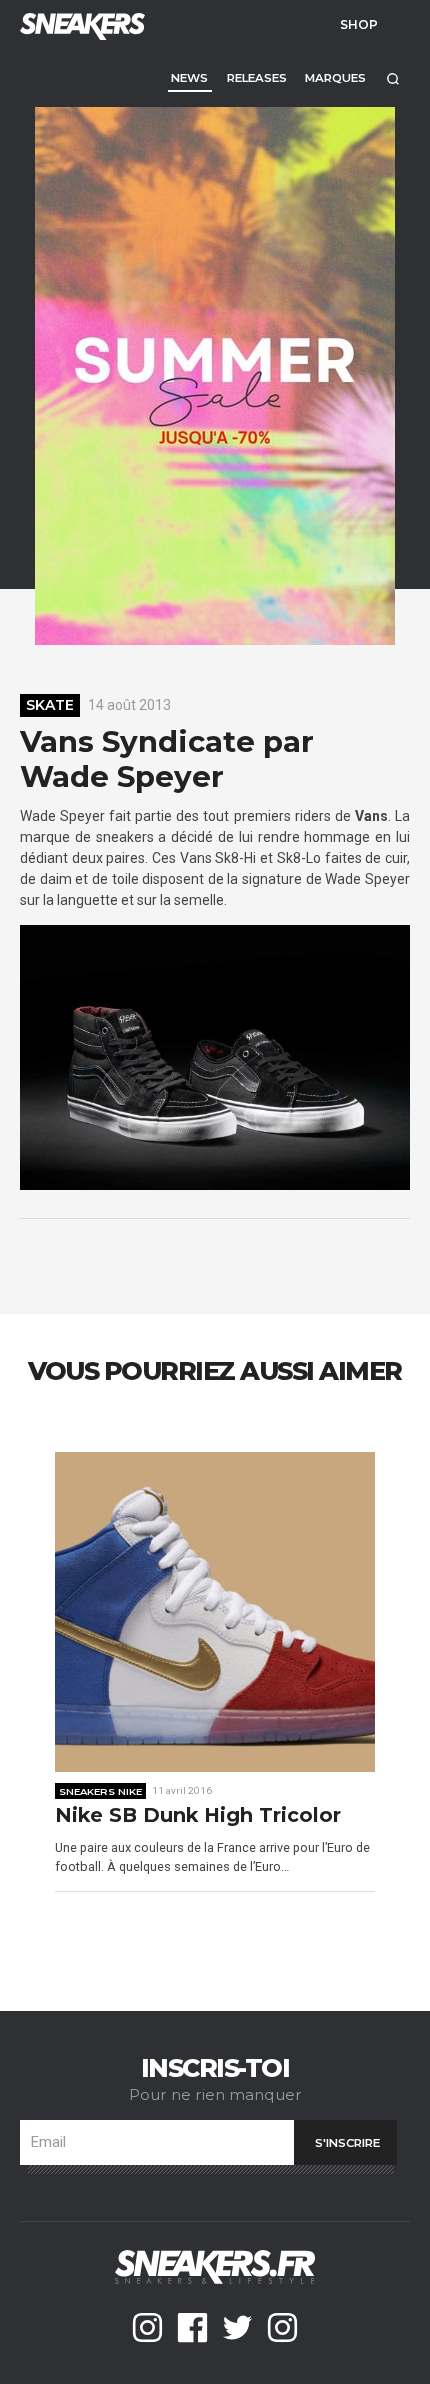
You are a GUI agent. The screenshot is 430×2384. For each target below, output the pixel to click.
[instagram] (147, 2327)
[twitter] (237, 2327)
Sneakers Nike (100, 1791)
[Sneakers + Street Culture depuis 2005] (80, 24)
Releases (257, 78)
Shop (359, 24)
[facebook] (192, 2327)
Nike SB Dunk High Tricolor (198, 1815)
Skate (50, 705)
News (189, 78)
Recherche (392, 78)
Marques (335, 78)
